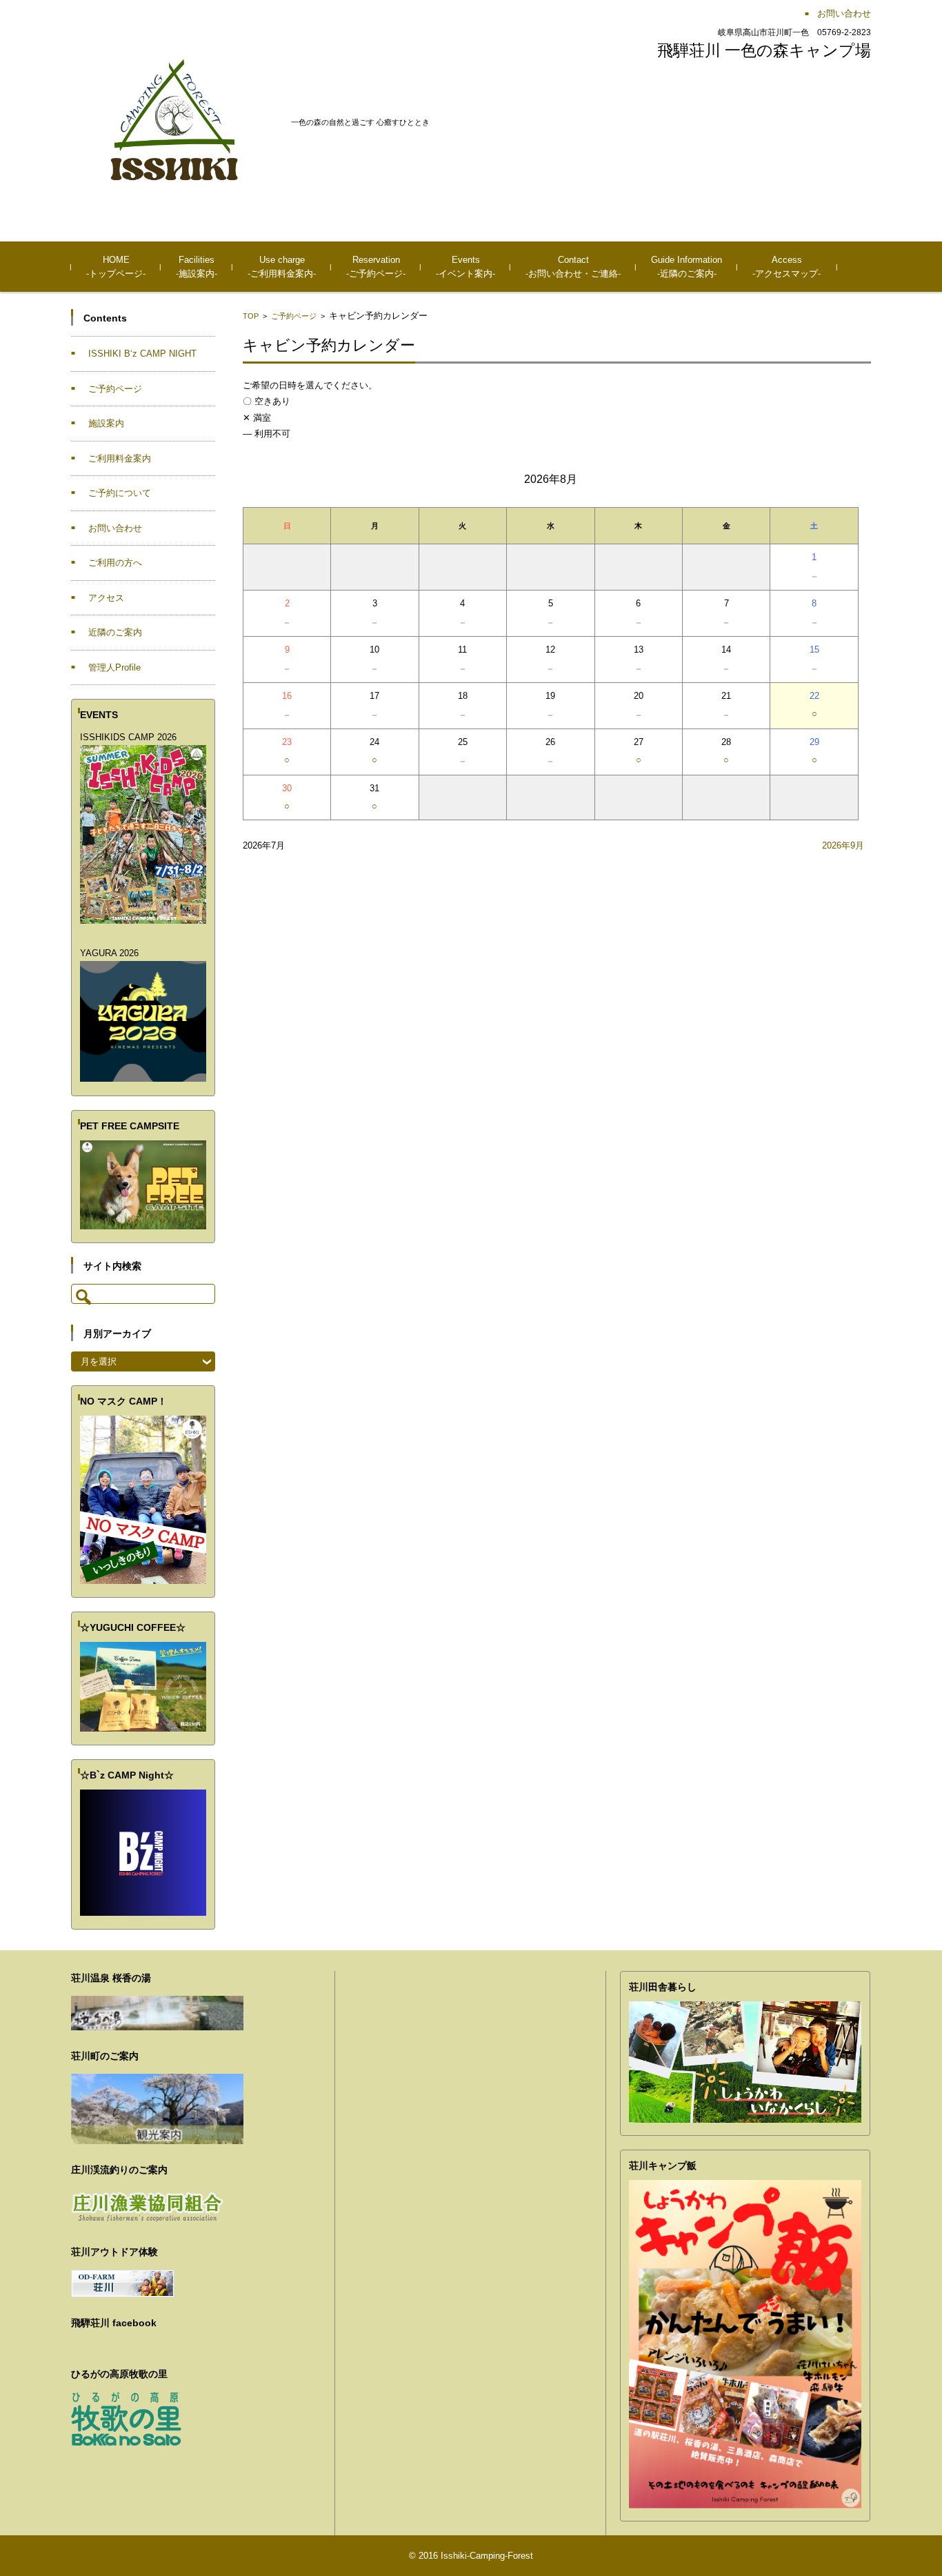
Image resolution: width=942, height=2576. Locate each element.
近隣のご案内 (115, 632)
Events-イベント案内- (465, 267)
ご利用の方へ (115, 563)
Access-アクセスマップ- (786, 267)
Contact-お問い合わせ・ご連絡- (573, 267)
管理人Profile (114, 667)
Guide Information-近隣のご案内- (687, 267)
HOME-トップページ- (116, 267)
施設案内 (106, 423)
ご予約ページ (294, 316)
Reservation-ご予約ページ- (376, 267)
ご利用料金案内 (120, 458)
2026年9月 (843, 845)
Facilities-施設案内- (197, 267)
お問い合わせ (115, 528)
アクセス (106, 598)
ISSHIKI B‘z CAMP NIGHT (142, 354)
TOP (251, 316)
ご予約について (120, 493)
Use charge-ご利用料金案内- (282, 267)
